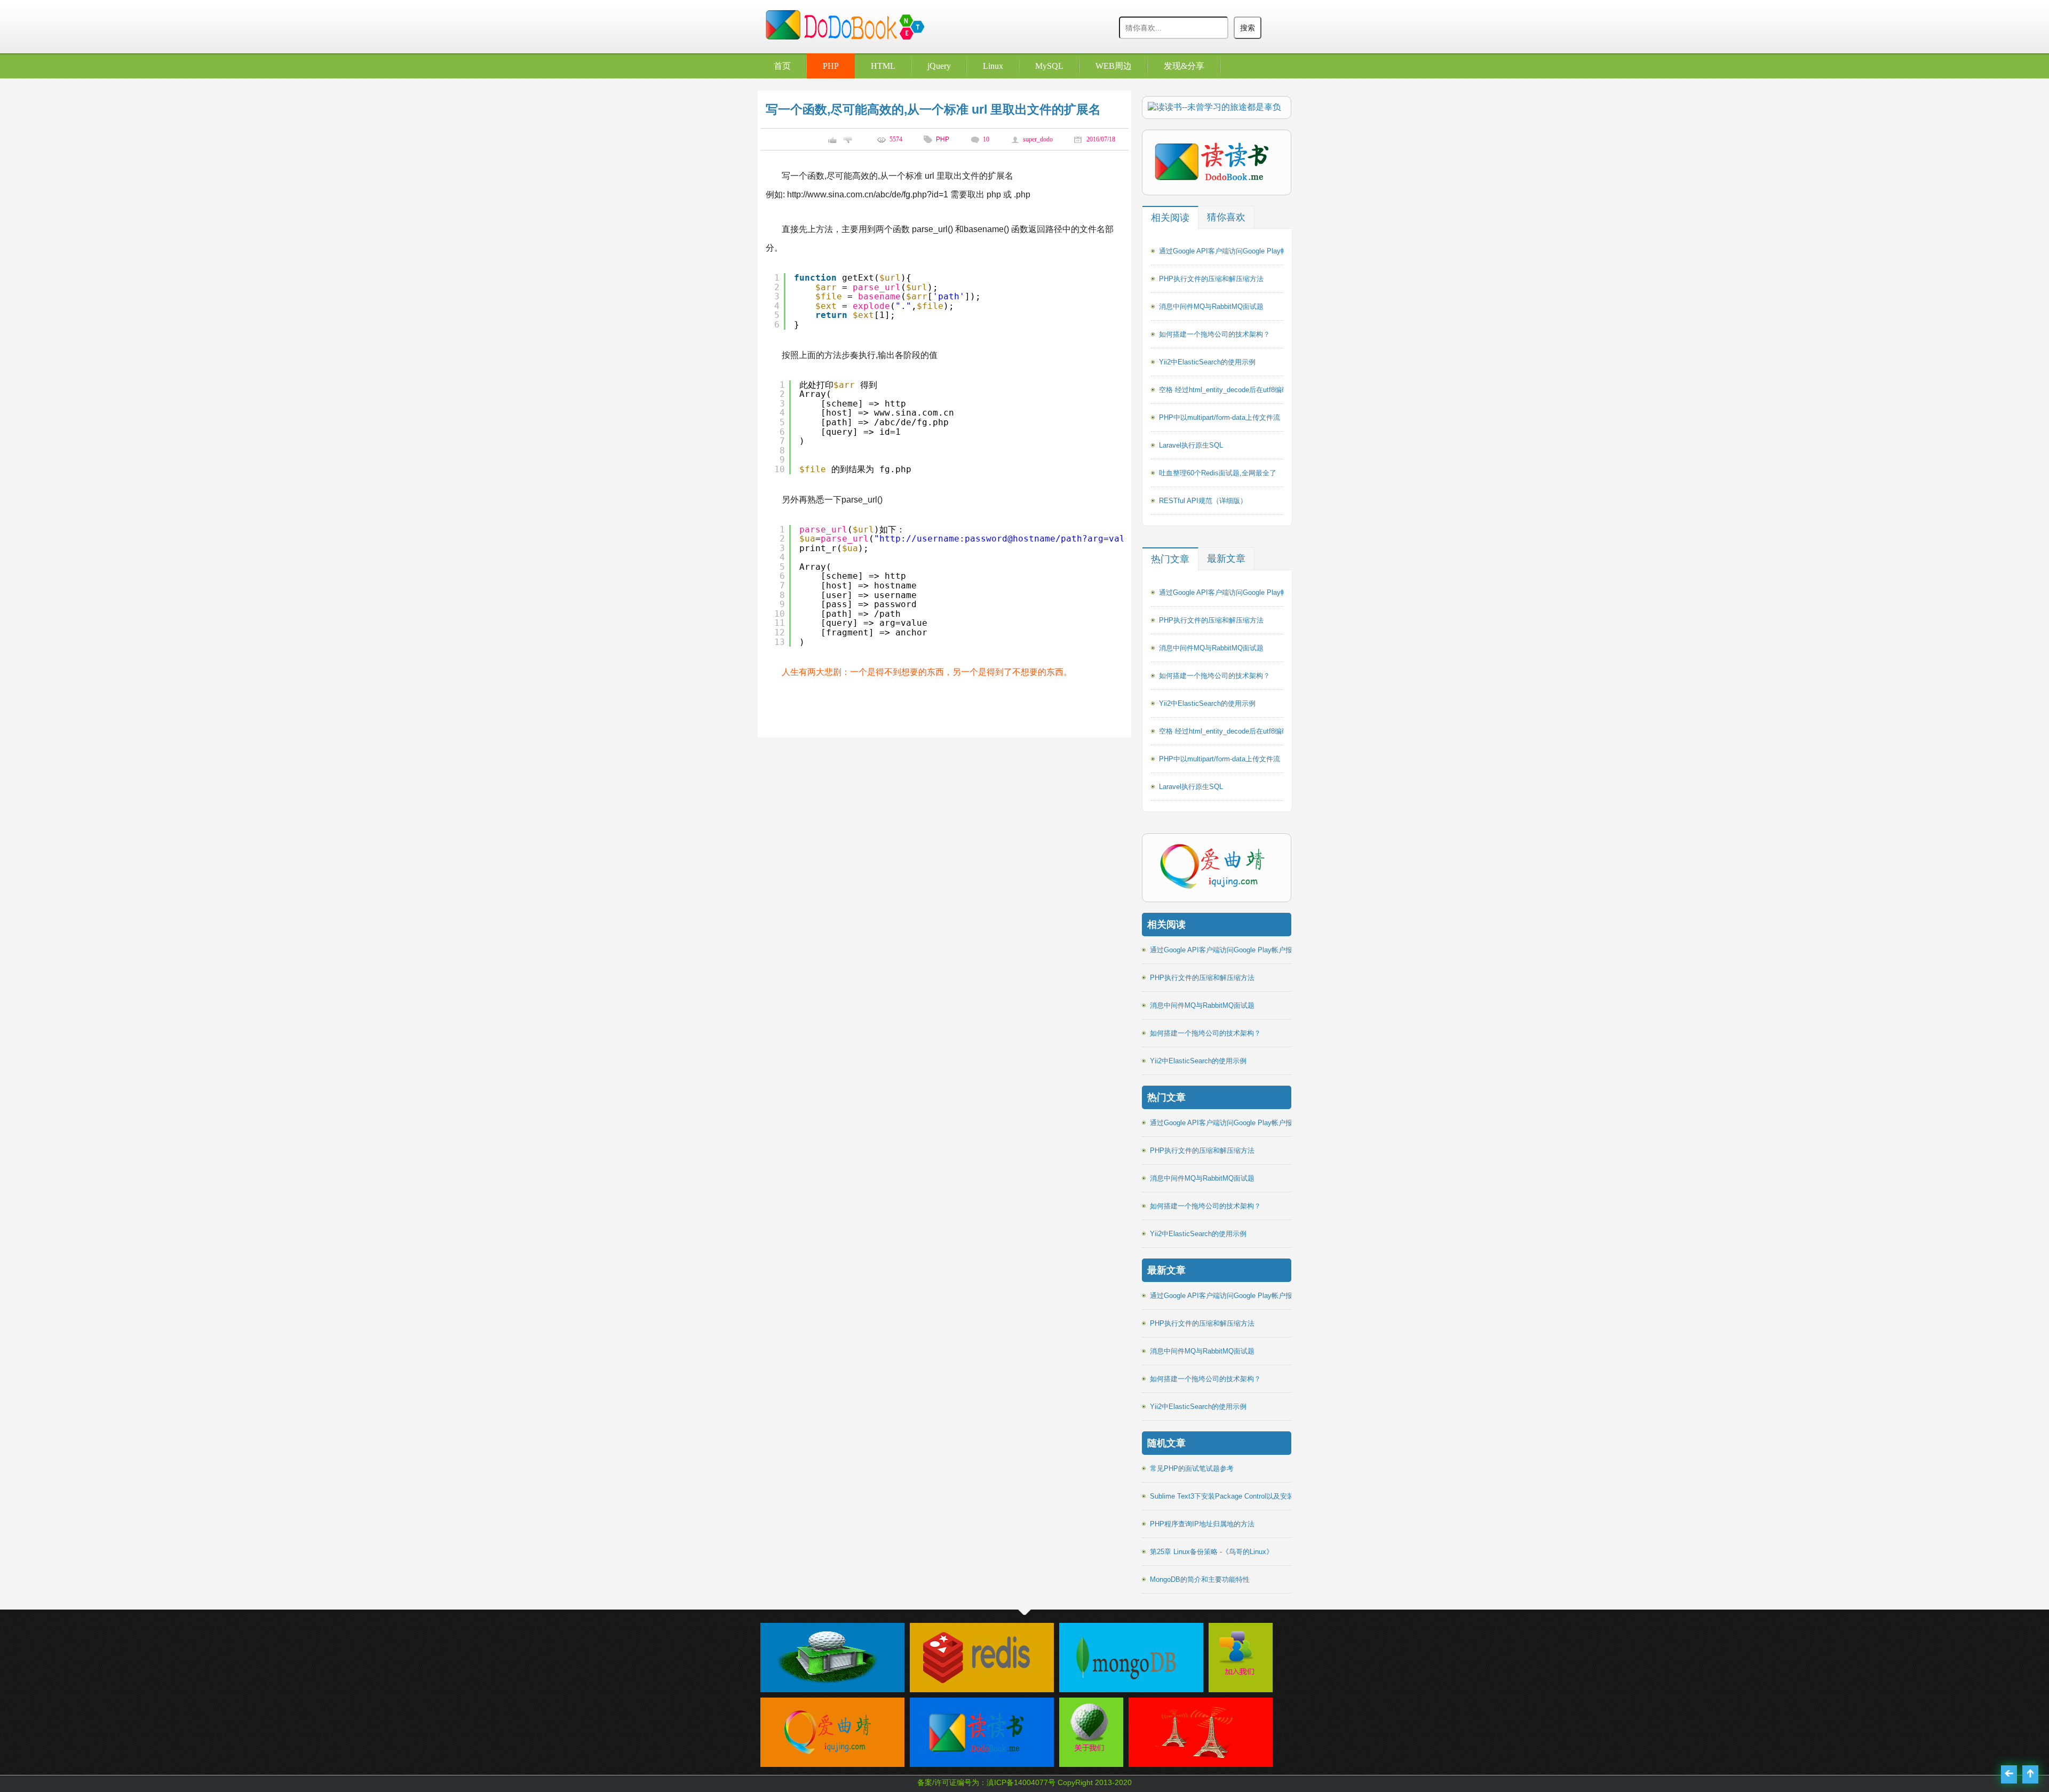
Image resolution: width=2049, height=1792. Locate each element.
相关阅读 (1170, 218)
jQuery (939, 66)
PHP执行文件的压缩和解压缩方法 (1211, 279)
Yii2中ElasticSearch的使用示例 (1207, 362)
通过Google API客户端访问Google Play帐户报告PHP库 (1244, 251)
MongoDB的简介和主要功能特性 (1200, 1579)
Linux (993, 66)
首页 (782, 66)
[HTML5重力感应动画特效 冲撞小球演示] (1195, 1761)
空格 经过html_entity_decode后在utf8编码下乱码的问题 (1245, 390)
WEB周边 (1114, 66)
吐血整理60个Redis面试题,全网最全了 (1218, 473)
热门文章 (1170, 559)
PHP (831, 66)
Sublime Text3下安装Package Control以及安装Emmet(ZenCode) (1249, 1496)
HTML (883, 66)
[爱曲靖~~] (1238, 1676)
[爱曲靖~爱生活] (827, 1761)
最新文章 (1226, 559)
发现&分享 (1184, 66)
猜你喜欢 (1226, 217)
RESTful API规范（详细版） (1203, 501)
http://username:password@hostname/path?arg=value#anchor (1026, 539)
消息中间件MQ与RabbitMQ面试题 (1211, 306)
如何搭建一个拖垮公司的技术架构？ (1214, 334)
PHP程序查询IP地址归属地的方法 (1202, 1524)
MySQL (1049, 66)
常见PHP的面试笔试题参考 (1192, 1468)
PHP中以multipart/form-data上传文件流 (1220, 417)
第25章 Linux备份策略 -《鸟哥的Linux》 (1212, 1552)
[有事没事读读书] (976, 1761)
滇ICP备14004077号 (1021, 1782)
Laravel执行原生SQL (1191, 445)
